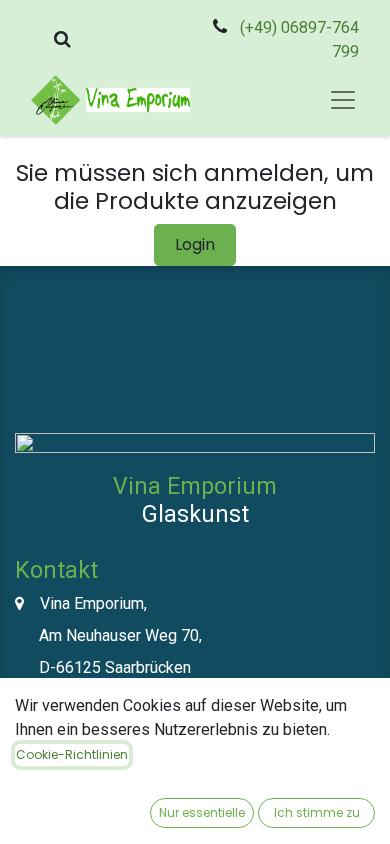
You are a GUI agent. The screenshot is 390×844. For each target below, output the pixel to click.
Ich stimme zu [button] (317, 812)
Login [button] (195, 244)
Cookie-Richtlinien (72, 754)
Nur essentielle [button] (202, 812)
